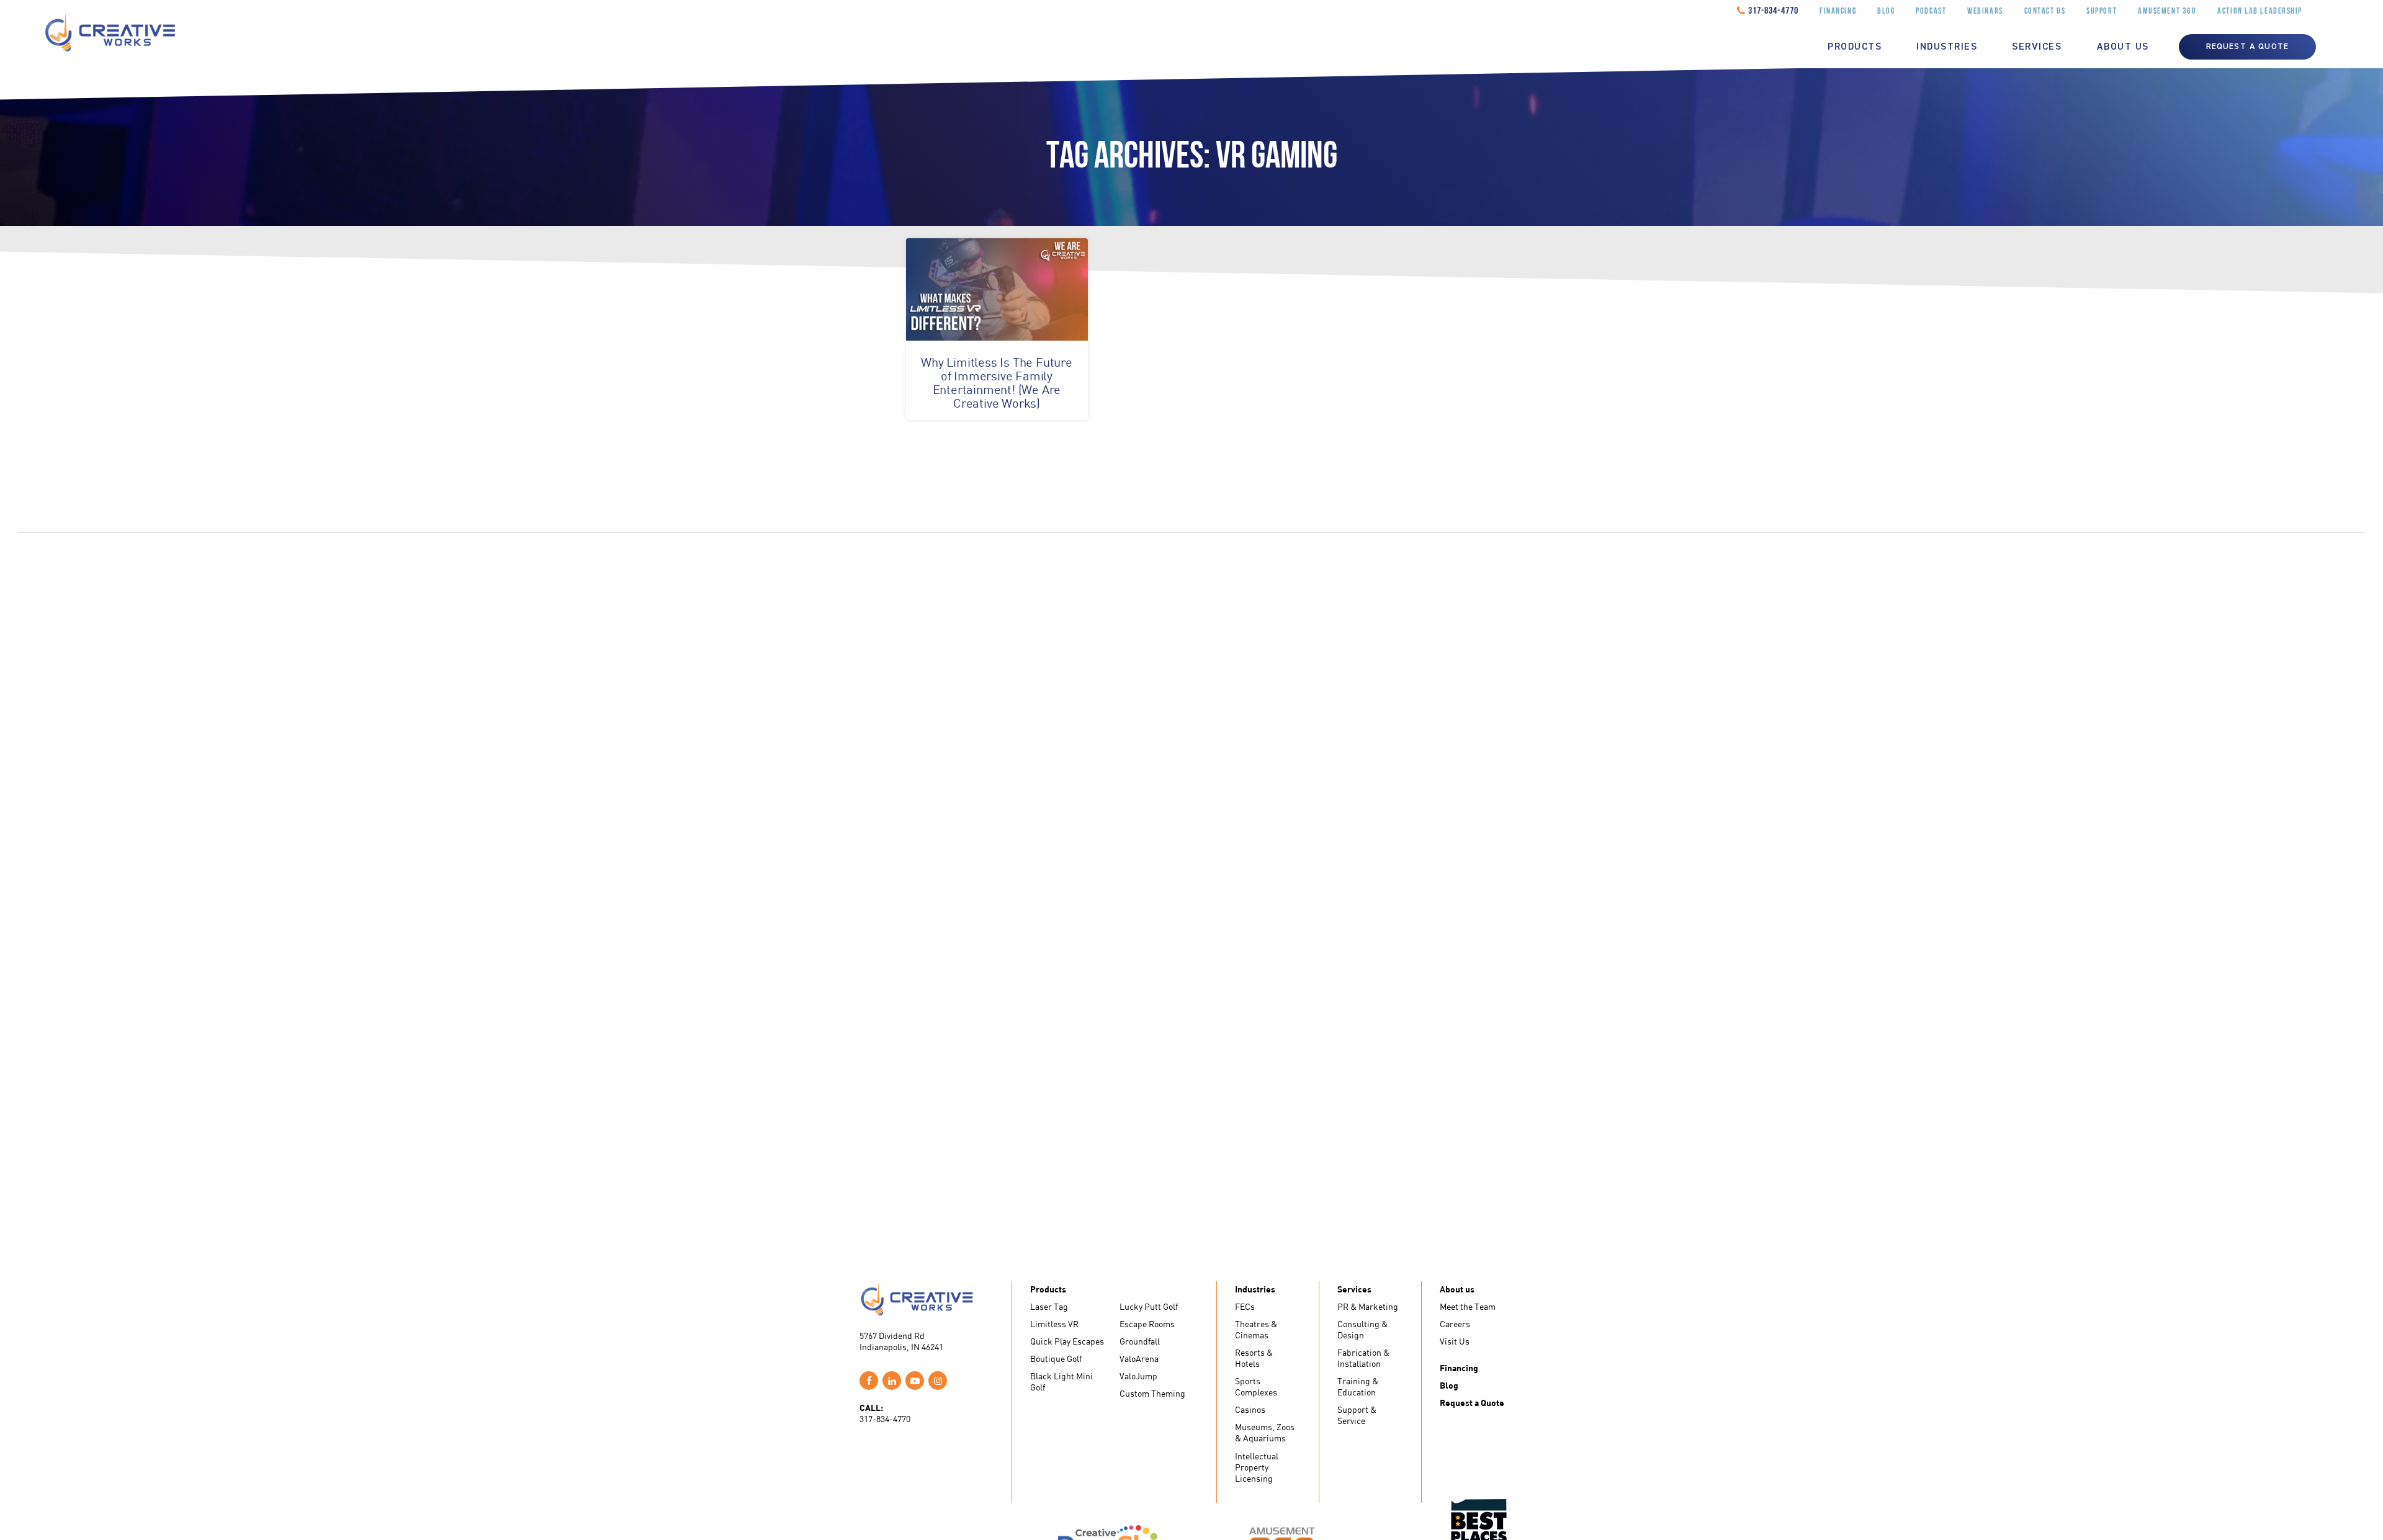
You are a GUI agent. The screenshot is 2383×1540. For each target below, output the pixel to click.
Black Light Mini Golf (1061, 1381)
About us (2123, 47)
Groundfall (1140, 1341)
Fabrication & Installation (1363, 1358)
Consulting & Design (1362, 1329)
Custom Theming (1152, 1393)
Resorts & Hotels (1254, 1358)
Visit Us (1455, 1341)
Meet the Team (1468, 1306)
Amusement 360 (2167, 11)
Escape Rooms (1147, 1324)
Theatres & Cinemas (1256, 1329)
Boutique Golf (1056, 1359)
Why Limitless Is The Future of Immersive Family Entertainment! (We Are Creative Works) (997, 383)
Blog (1886, 11)
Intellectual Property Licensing (1257, 1467)
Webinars (1985, 11)
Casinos (1250, 1409)
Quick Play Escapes (1067, 1341)
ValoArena (1139, 1359)
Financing (1838, 11)
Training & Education (1358, 1386)
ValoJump (1138, 1376)
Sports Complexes (1256, 1386)
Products (1855, 47)
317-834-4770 (1773, 11)
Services (2037, 47)
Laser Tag (1049, 1306)
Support (2102, 11)
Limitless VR (1054, 1324)
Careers (1455, 1324)
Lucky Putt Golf (1149, 1306)
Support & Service (1357, 1415)
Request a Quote (1472, 1403)
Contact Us (2045, 11)
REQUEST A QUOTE (2247, 47)
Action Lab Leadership (2260, 11)
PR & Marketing (1368, 1306)
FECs (1245, 1306)
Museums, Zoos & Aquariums (1265, 1432)
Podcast (1931, 11)
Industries (1947, 47)
